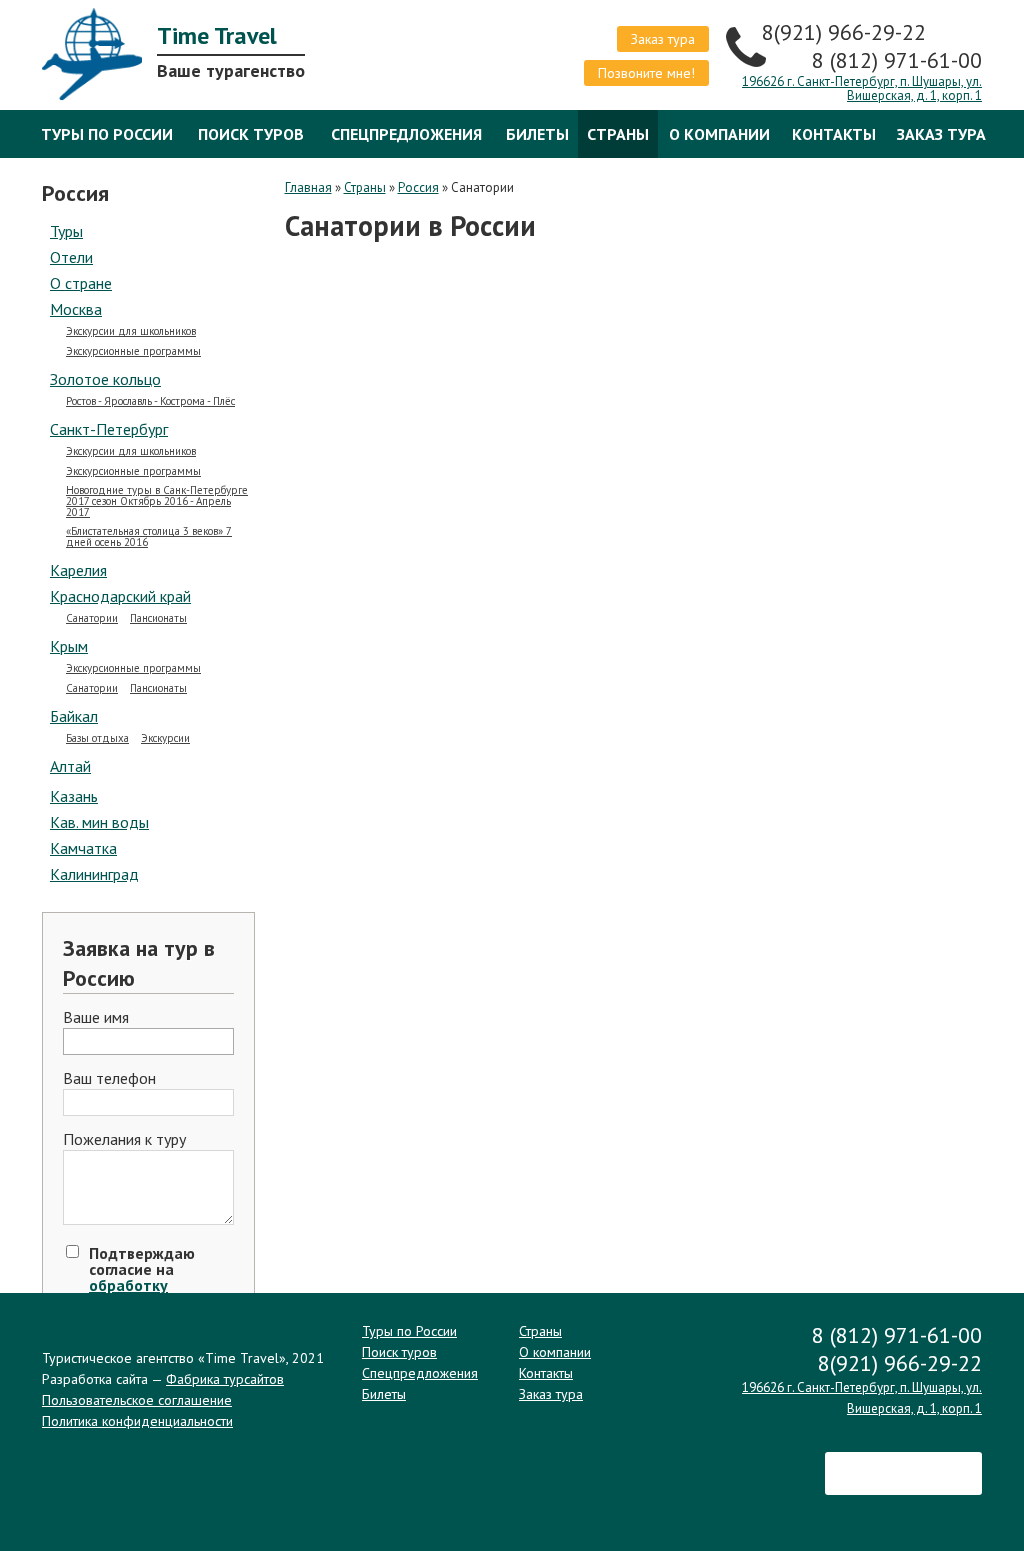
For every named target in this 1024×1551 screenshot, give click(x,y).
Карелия (78, 570)
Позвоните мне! (646, 73)
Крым (69, 646)
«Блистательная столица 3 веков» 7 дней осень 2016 (149, 537)
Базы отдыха (97, 738)
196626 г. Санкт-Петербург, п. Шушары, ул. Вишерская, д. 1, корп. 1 (862, 88)
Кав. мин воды (99, 822)
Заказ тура (663, 39)
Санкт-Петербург (109, 429)
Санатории (92, 618)
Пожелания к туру (124, 1140)
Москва (76, 309)
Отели (71, 257)
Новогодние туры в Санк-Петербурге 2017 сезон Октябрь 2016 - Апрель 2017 (157, 501)
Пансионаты (158, 618)
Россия (418, 187)
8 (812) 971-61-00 (897, 60)
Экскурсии (165, 738)
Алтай (70, 766)
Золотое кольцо (105, 379)
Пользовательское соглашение (137, 1400)
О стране (81, 283)
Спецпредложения (406, 134)
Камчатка (83, 848)
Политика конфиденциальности (137, 1421)
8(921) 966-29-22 (847, 32)
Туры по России (107, 134)
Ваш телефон (109, 1079)
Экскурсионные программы (133, 351)
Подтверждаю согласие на (142, 1285)
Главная (308, 187)
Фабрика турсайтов (225, 1379)
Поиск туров (251, 134)
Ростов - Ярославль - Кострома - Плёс (150, 401)
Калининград (94, 874)
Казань (74, 796)
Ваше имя (96, 1018)
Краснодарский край (120, 596)
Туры (66, 231)
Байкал (74, 716)
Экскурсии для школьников (131, 331)
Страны (618, 134)
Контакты (834, 134)
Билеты (537, 134)
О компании (719, 134)
